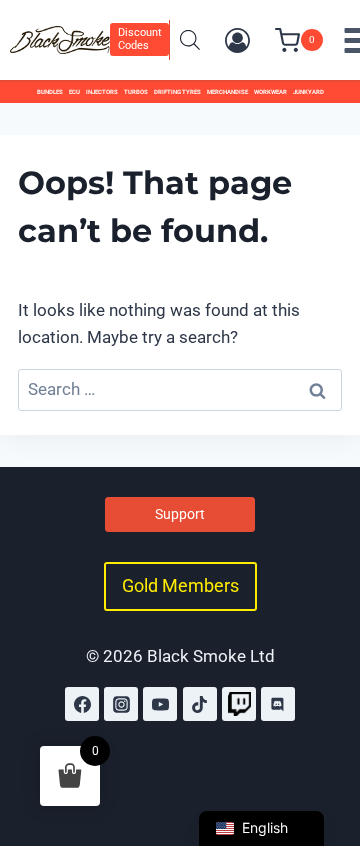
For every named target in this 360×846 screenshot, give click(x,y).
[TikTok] (200, 704)
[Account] (237, 40)
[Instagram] (121, 704)
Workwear (270, 91)
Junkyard (308, 91)
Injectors (102, 91)
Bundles (50, 91)
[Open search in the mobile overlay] (190, 40)
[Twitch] (239, 704)
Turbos (136, 91)
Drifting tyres (177, 91)
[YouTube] (160, 704)
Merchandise (227, 91)
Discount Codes (140, 39)
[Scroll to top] (323, 744)
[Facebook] (82, 704)
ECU (74, 91)
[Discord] (278, 704)
